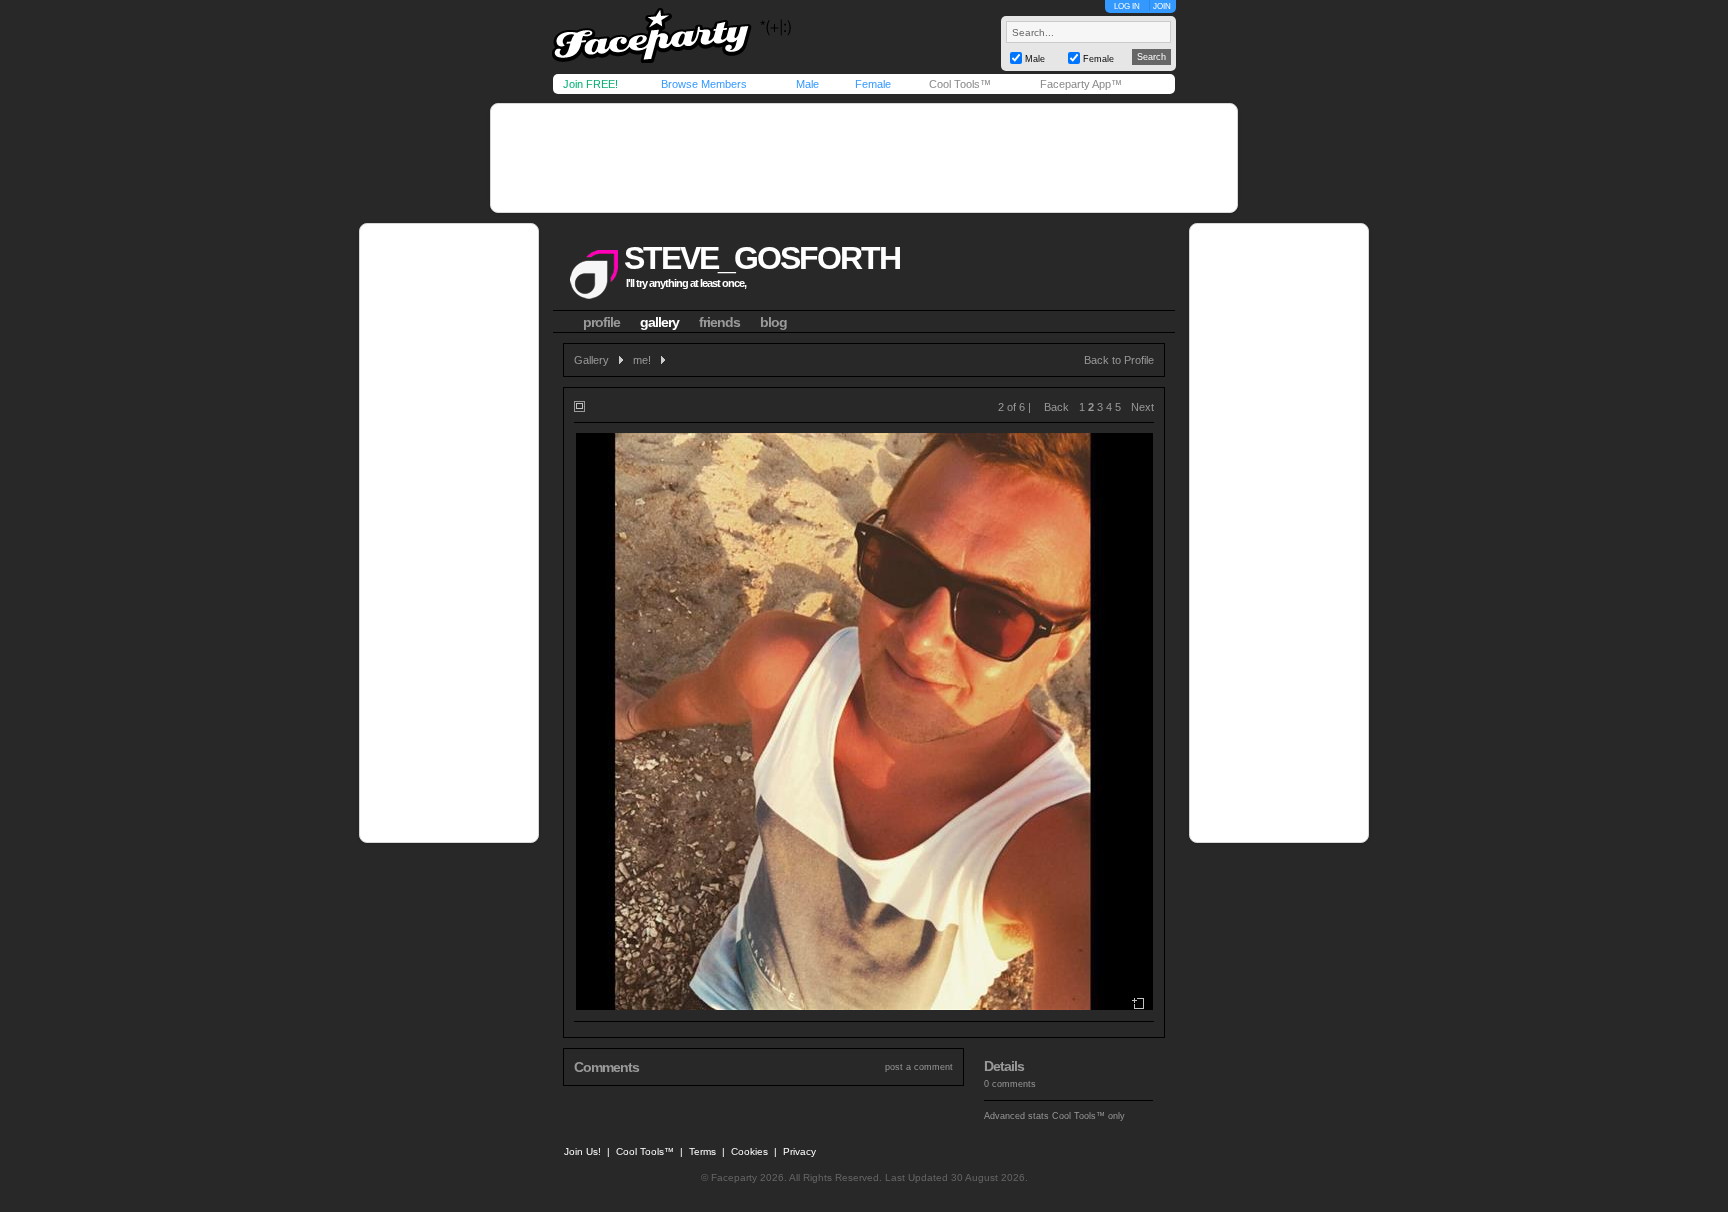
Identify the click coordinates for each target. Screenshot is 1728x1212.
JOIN (1162, 6)
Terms (702, 1151)
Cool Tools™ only (1088, 1116)
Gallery (591, 360)
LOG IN (1127, 6)
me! (642, 360)
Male (807, 84)
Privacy (799, 1151)
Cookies (749, 1151)
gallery (659, 322)
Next (1142, 407)
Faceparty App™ (1081, 84)
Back (1056, 407)
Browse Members (704, 84)
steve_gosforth (762, 258)
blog (773, 322)
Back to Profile (1119, 360)
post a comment (919, 1067)
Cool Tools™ (960, 84)
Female (873, 84)
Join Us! (582, 1151)
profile (601, 322)
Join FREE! (590, 84)
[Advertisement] (864, 158)
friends (719, 322)
